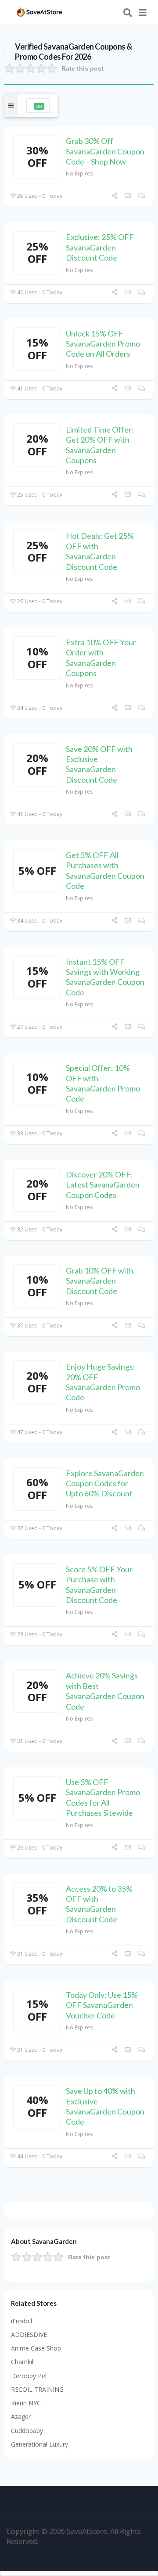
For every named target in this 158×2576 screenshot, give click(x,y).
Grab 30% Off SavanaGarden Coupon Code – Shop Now (105, 151)
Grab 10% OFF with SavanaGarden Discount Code (100, 1281)
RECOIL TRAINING (37, 2389)
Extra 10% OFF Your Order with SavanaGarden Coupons (101, 658)
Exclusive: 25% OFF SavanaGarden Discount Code (100, 247)
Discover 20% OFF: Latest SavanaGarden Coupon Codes (103, 1185)
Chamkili (23, 2362)
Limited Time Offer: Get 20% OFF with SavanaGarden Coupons (100, 445)
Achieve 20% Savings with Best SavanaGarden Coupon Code (105, 1691)
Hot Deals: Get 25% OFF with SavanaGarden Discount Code (100, 551)
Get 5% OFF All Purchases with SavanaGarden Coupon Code (105, 870)
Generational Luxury (39, 2444)
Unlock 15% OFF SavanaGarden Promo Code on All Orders (103, 344)
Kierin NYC (26, 2403)
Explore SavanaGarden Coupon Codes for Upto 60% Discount (105, 1483)
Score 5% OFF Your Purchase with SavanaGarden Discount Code (99, 1585)
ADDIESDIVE (29, 2334)
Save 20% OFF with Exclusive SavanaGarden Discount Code (99, 764)
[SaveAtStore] (39, 11)
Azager (21, 2417)
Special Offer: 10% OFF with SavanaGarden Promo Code (103, 1083)
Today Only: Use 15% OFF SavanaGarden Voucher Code (102, 2005)
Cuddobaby (27, 2431)
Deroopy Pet (29, 2376)
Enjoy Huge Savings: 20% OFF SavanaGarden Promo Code (103, 1382)
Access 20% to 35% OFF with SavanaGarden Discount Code (99, 1904)
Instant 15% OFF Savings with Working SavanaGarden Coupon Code (105, 977)
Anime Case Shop (36, 2348)
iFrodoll (22, 2321)
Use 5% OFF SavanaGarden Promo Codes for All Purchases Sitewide (103, 1797)
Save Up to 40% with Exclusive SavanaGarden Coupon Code (105, 2106)
